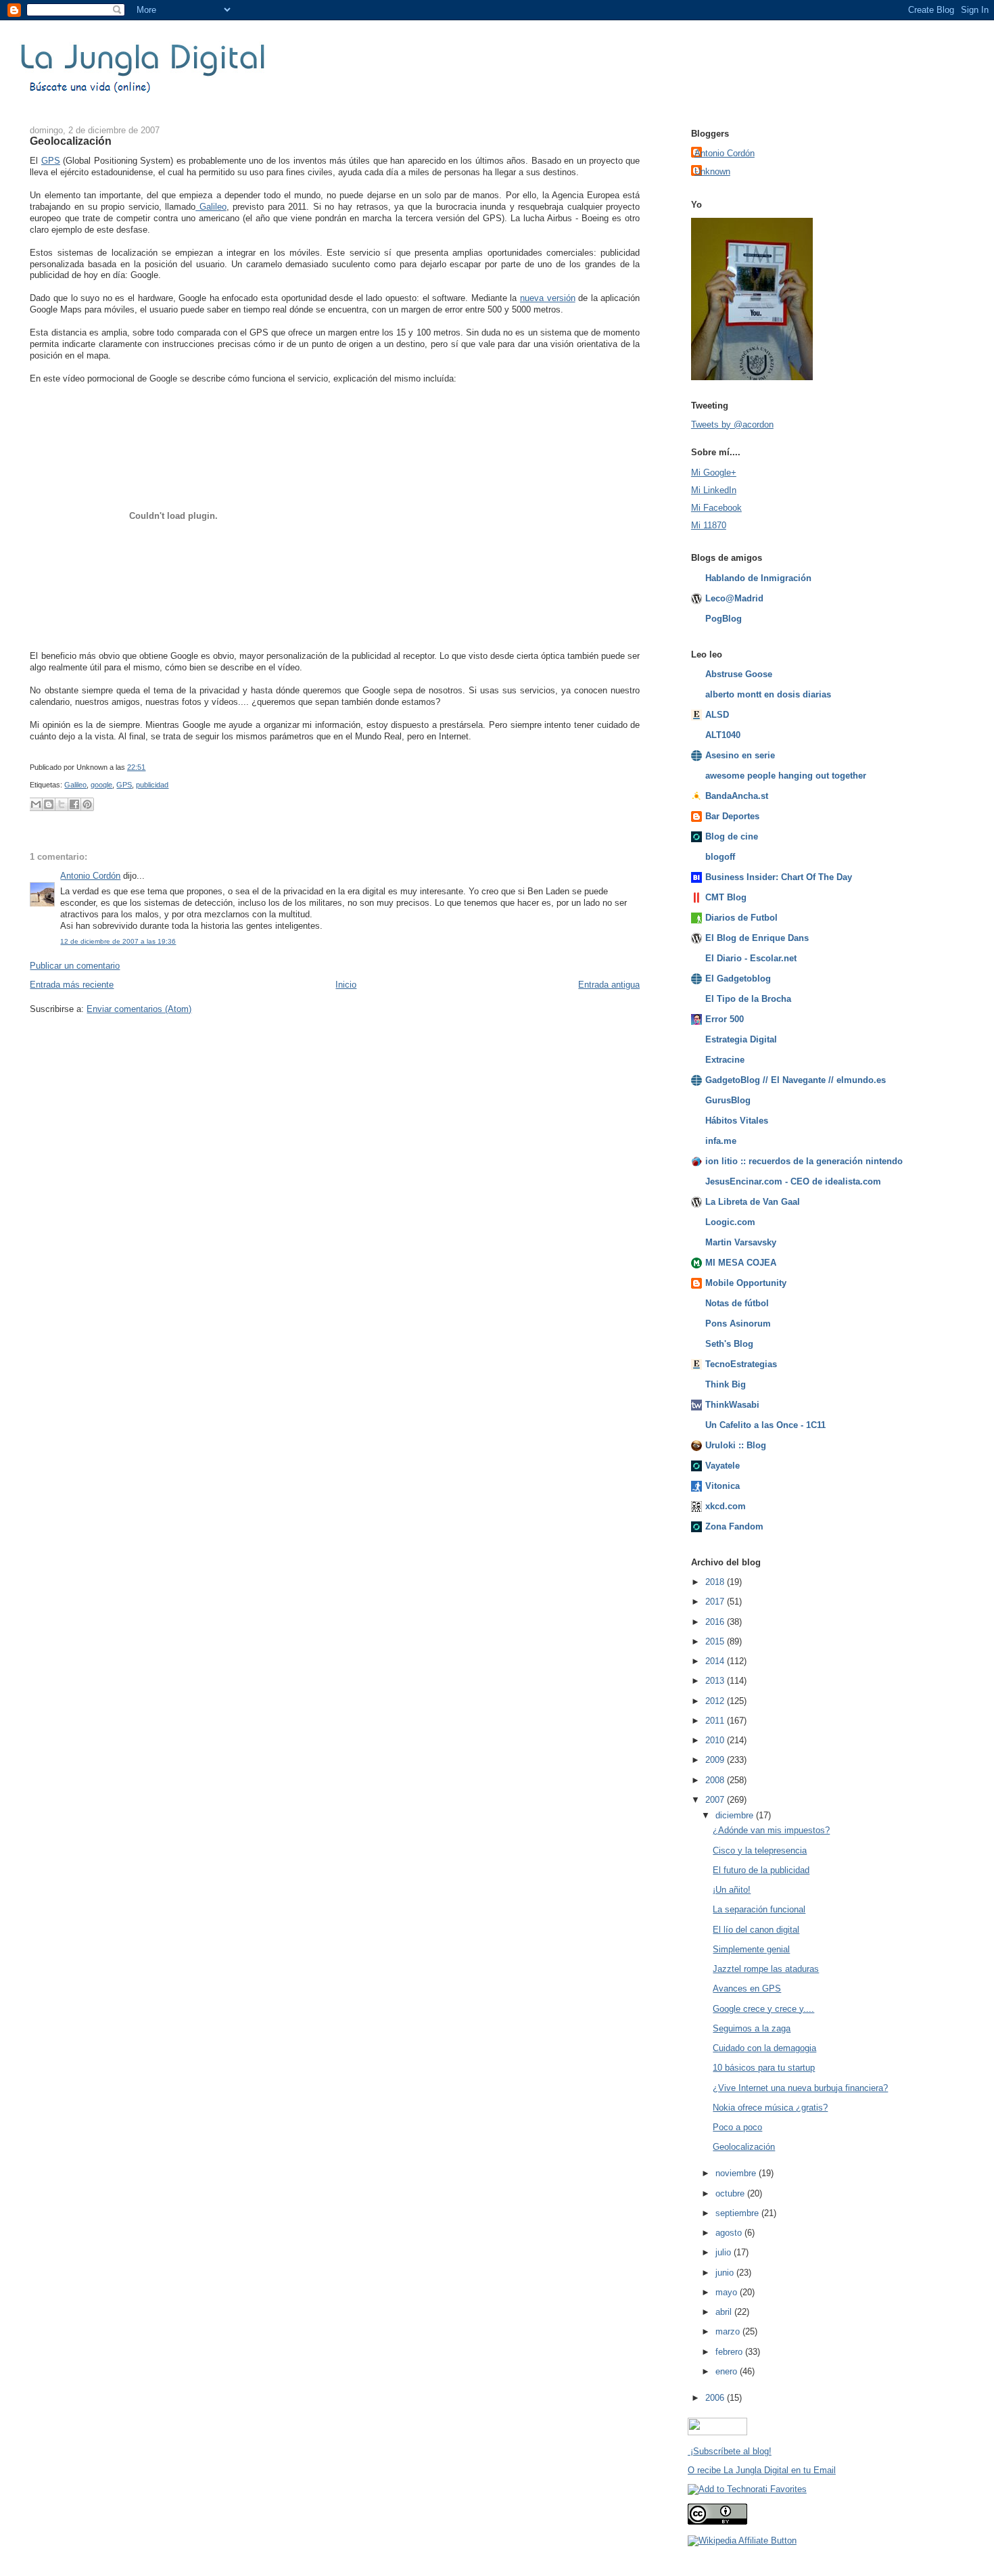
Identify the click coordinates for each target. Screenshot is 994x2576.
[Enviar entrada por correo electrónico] (148, 767)
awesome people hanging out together (786, 776)
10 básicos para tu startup (764, 2068)
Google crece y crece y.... (763, 2009)
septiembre (738, 2213)
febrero (730, 2352)
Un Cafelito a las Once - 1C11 (765, 1425)
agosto (730, 2233)
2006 (716, 2398)
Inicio (346, 985)
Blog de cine (732, 836)
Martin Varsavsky (741, 1242)
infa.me (721, 1141)
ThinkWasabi (732, 1405)
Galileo (211, 207)
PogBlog (724, 619)
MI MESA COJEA (741, 1263)
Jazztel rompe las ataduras (766, 1969)
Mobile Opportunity (746, 1283)
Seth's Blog (729, 1344)
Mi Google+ (714, 473)
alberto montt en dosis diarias (768, 694)
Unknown (712, 171)
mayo (728, 2292)
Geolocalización (71, 141)
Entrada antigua (609, 985)
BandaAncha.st (737, 796)
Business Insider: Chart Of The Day (779, 877)
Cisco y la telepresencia (760, 1850)
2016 (716, 1622)
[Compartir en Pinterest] (87, 804)
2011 (716, 1721)
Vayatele (723, 1466)
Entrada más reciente (72, 985)
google (101, 785)
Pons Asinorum (738, 1324)
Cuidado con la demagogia (764, 2048)
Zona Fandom (734, 1526)
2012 (716, 1701)
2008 (716, 1780)
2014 (716, 1661)
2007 (716, 1800)
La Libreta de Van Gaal (753, 1202)
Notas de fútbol (737, 1303)
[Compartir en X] (62, 804)
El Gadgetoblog (738, 979)
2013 (716, 1681)
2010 (716, 1740)
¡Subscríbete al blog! (730, 2451)
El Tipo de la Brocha (748, 999)
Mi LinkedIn (714, 490)
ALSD (717, 715)
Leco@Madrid (734, 598)
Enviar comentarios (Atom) (139, 1009)
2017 (716, 1602)
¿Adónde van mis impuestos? (771, 1830)
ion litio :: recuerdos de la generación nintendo (804, 1161)
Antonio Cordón (90, 876)
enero (728, 2371)
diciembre (736, 1815)
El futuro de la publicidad (761, 1870)
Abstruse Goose (739, 674)
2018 (716, 1582)
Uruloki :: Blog (736, 1445)
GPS (51, 161)
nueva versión (548, 298)
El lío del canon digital (756, 1930)
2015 (716, 1641)
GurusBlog (728, 1100)
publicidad (152, 785)
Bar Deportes (732, 816)
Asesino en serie (740, 755)
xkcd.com (726, 1506)
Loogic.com (730, 1222)
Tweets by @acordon (732, 424)
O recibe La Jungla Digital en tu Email (762, 2470)
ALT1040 (723, 735)
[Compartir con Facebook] (74, 804)
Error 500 (725, 1019)
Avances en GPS (747, 1988)
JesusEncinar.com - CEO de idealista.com (793, 1181)
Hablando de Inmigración (758, 578)
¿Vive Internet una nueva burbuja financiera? (800, 2088)
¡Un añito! (732, 1890)
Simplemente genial (751, 1949)
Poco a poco (737, 2127)
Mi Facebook (716, 508)
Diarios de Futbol (741, 918)
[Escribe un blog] (49, 804)
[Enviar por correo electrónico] (36, 804)
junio (726, 2273)
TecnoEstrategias (741, 1364)
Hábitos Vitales (737, 1121)
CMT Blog (726, 897)
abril (725, 2312)
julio (725, 2252)
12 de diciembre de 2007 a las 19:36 (118, 941)
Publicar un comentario (75, 966)
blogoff (720, 857)
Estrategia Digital (741, 1039)
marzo (729, 2331)
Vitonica (723, 1486)
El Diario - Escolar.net (751, 958)
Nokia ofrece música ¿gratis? (770, 2108)
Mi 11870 (709, 525)
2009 (716, 1760)
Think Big (726, 1384)
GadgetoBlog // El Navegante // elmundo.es (796, 1080)
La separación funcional (759, 1909)
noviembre (737, 2173)
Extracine (725, 1060)
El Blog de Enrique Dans (757, 938)
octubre (731, 2193)
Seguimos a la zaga (752, 2028)
